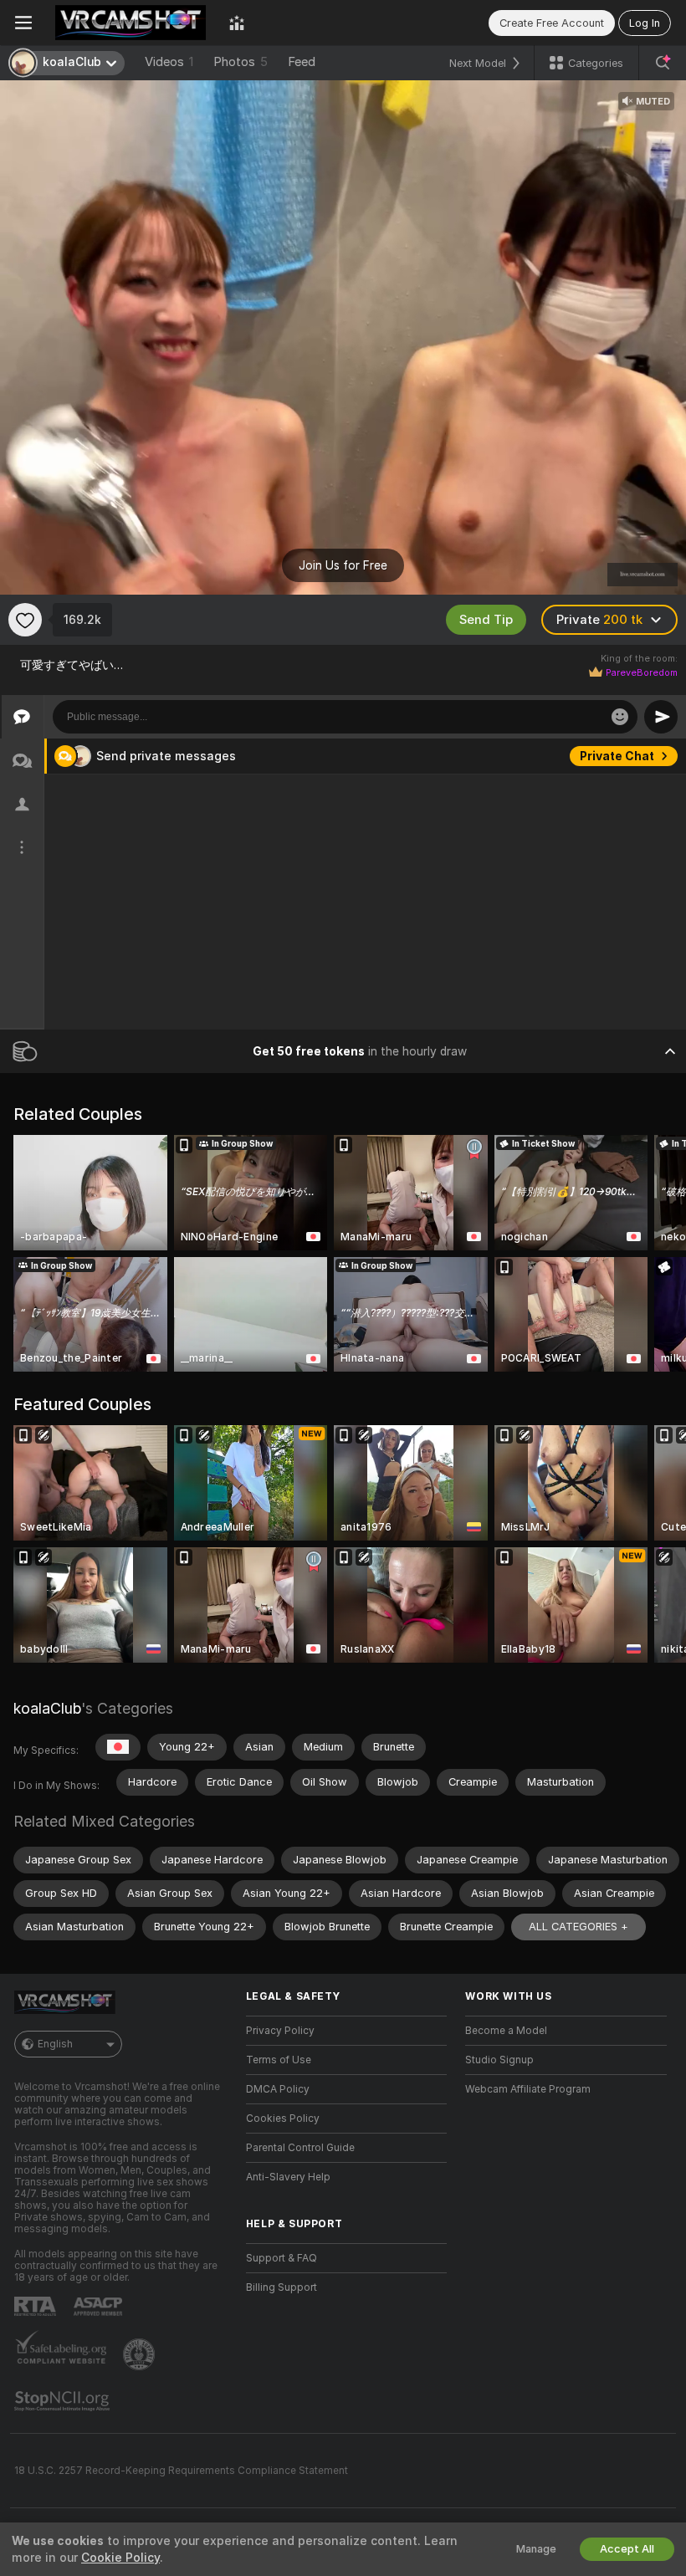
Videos (169, 62)
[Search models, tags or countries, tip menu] (663, 63)
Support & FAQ (282, 2258)
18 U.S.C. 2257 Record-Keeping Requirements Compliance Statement (181, 2471)
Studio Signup (499, 2060)
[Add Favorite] (25, 620)
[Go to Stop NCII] (64, 2401)
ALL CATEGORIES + (578, 1927)
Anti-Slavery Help (288, 2177)
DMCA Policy (278, 2089)
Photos (241, 62)
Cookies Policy (283, 2119)
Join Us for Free (343, 565)
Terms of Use (279, 2060)
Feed (302, 62)
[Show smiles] (620, 717)
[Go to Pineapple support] (141, 2354)
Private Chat (617, 756)
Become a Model (506, 2031)
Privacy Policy (280, 2031)
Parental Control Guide (300, 2148)
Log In (645, 23)
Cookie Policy (120, 2558)
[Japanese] (118, 1747)
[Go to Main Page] (131, 23)
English (55, 2044)
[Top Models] (237, 23)
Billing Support (282, 2287)
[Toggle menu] (23, 23)
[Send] (661, 717)
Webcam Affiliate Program (528, 2089)
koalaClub (47, 1708)
